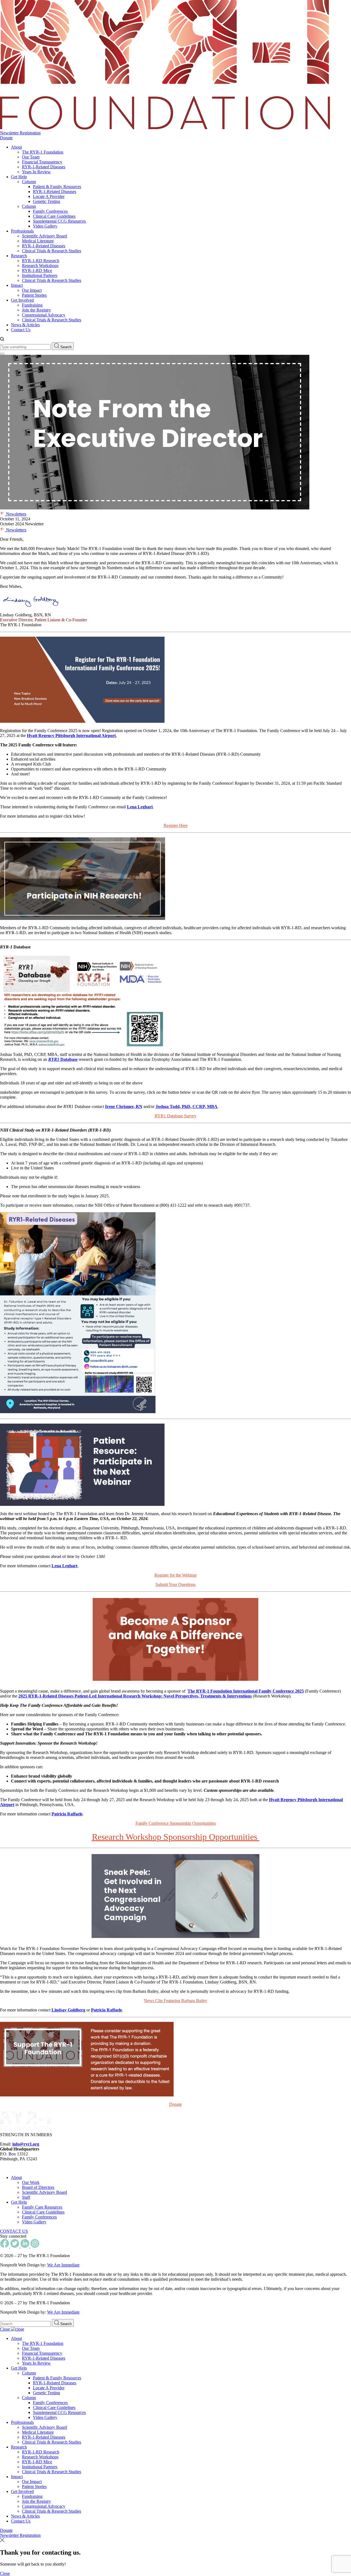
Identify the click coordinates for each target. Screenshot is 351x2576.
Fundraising (32, 305)
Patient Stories (34, 295)
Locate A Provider (49, 196)
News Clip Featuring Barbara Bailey (176, 2001)
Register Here (176, 825)
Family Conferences (50, 211)
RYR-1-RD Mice (37, 270)
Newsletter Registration (20, 133)
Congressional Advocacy (44, 315)
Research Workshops (40, 266)
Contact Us (21, 330)
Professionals (22, 231)
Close (5, 2329)
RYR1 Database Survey (175, 1116)
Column (29, 182)
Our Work (31, 2182)
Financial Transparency (42, 162)
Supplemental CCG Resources (59, 221)
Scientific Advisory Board (44, 236)
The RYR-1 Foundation (43, 152)
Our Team (31, 157)
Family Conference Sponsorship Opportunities (176, 1823)
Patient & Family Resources (57, 187)
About (16, 147)
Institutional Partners (40, 275)
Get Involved (22, 300)
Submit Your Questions (175, 1584)
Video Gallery (45, 226)
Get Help (19, 177)
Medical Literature (38, 241)
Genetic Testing (46, 201)
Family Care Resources (42, 2207)
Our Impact (32, 290)
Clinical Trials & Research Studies (52, 251)
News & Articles (25, 325)
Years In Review (36, 172)
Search (65, 347)
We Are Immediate (63, 2265)
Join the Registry (36, 310)
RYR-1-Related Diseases (44, 167)
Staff (26, 2197)
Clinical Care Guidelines (54, 216)
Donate (6, 138)
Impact (17, 285)
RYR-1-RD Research (41, 261)
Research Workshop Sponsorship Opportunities (176, 1837)
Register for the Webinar (175, 1575)
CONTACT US (14, 2231)
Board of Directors (38, 2187)
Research (19, 256)
